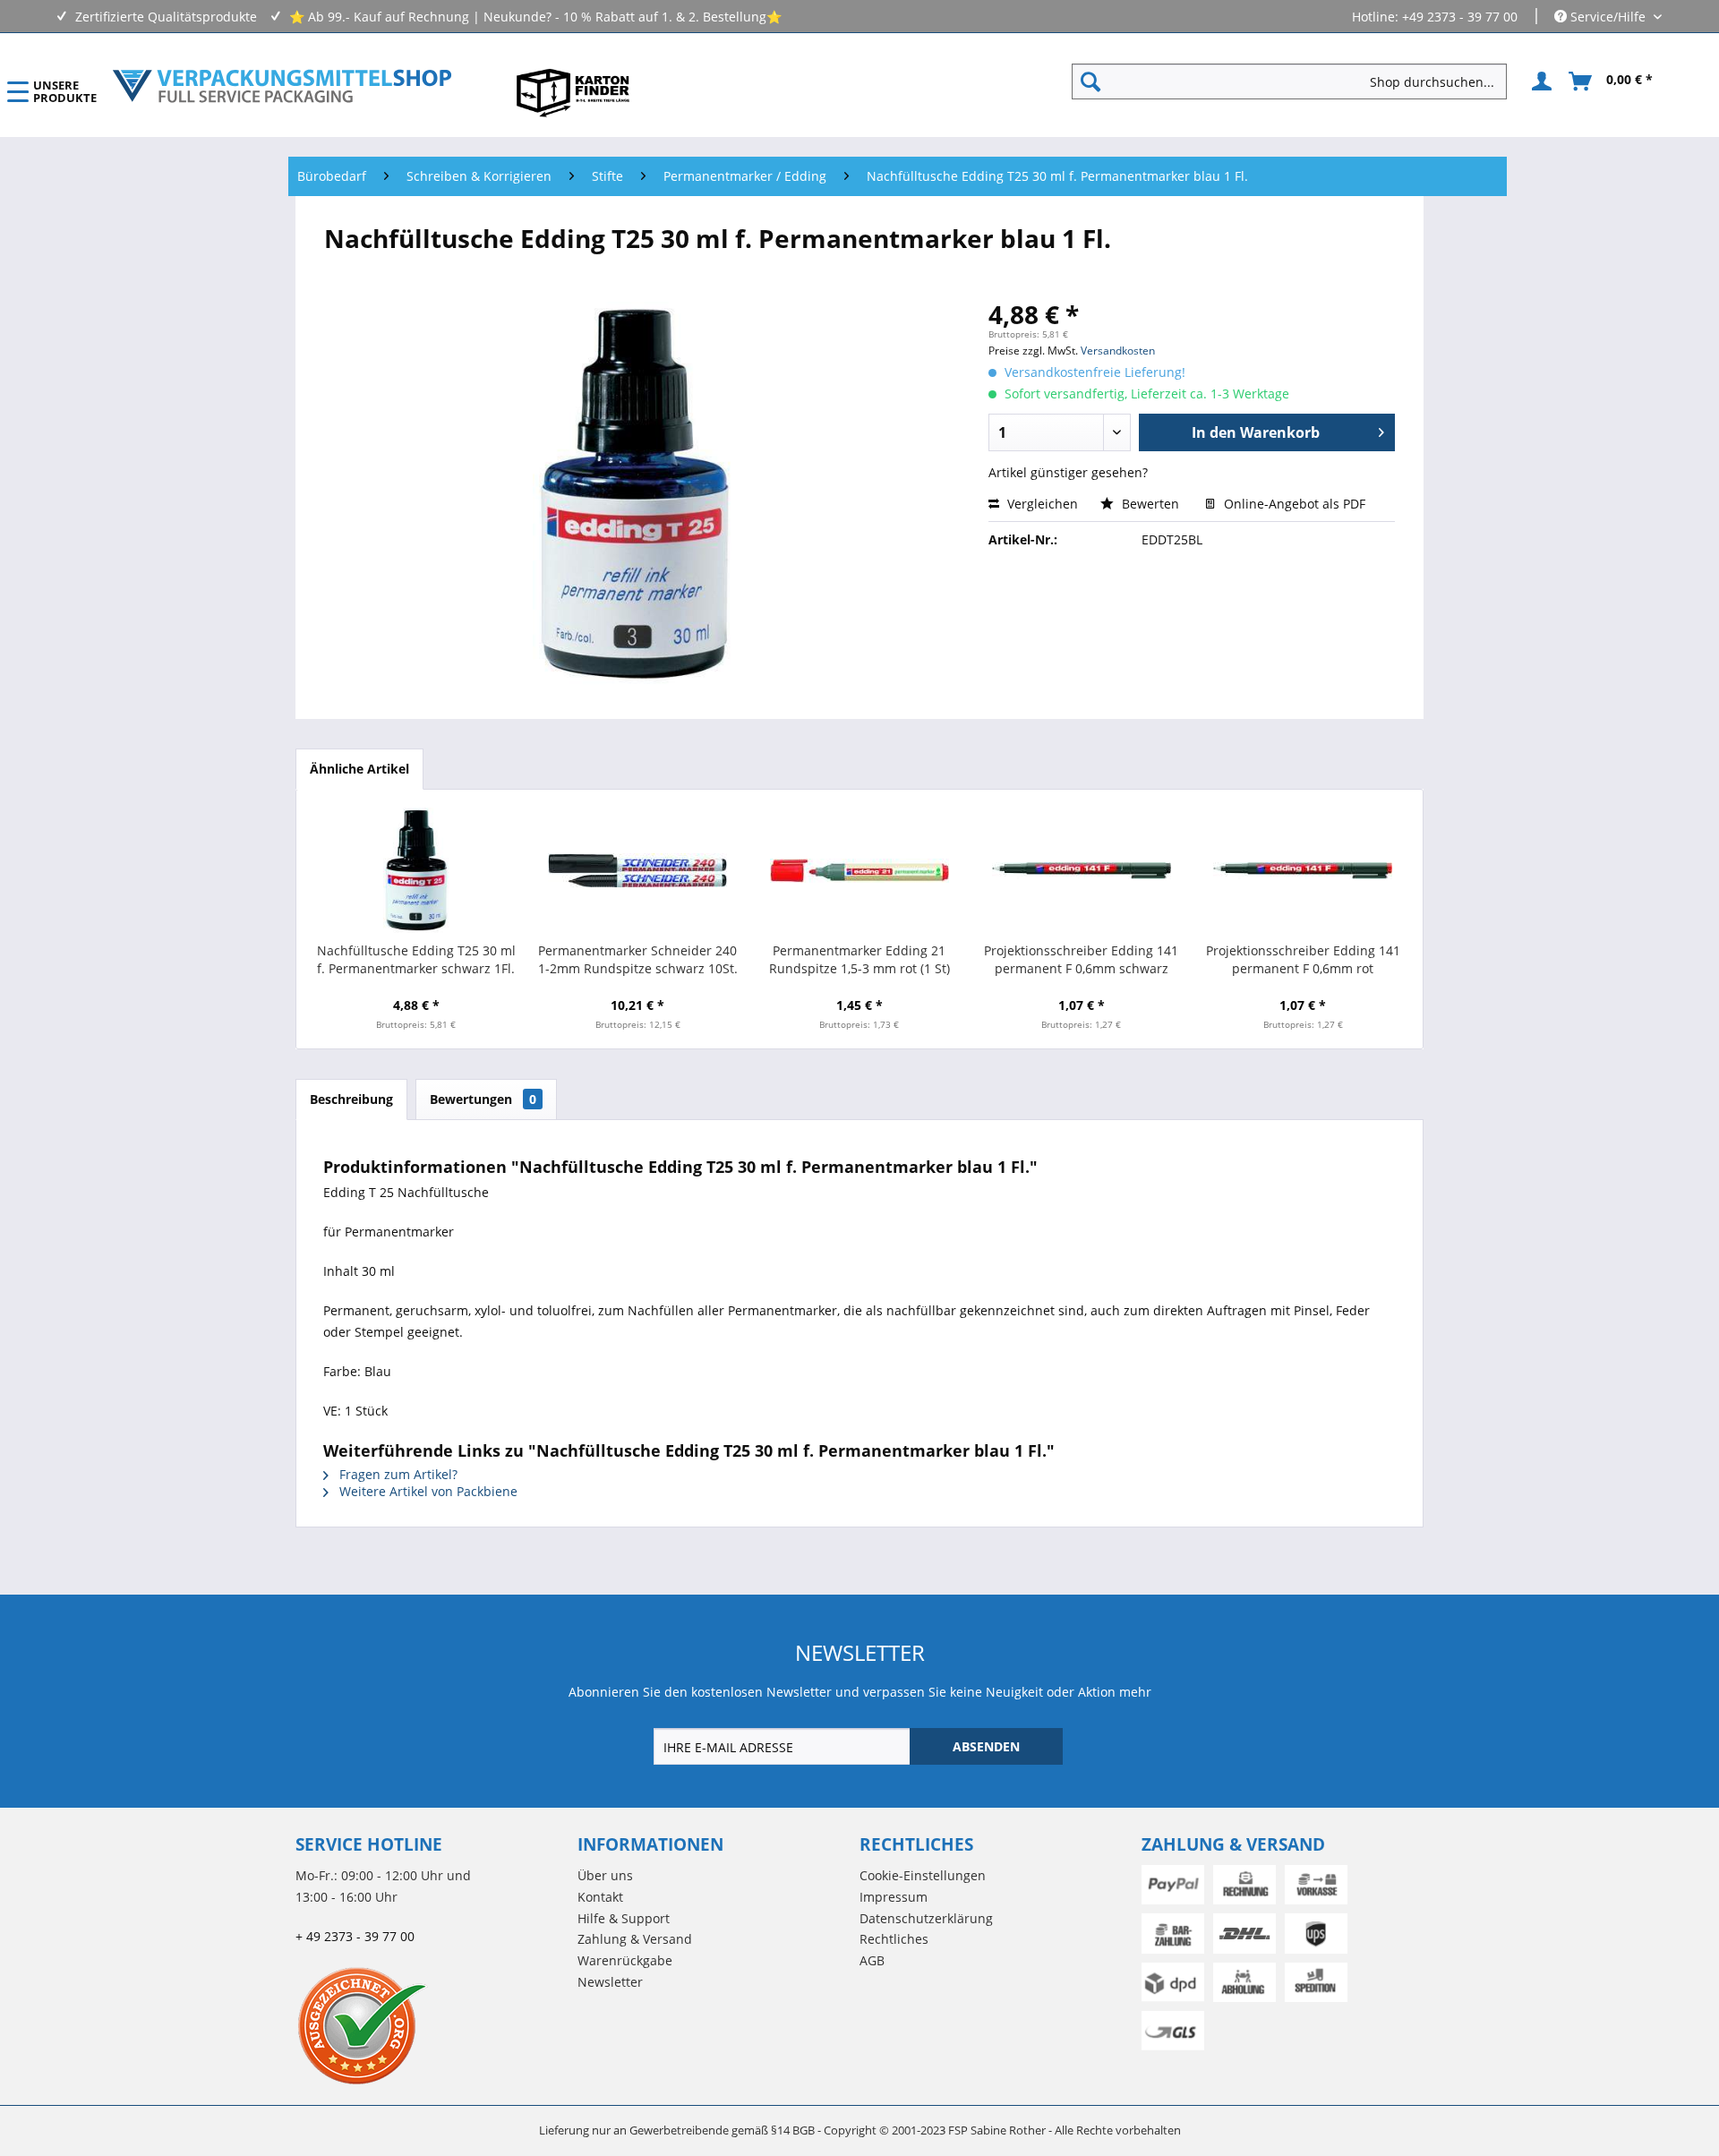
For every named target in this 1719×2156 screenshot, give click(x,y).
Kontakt (600, 1897)
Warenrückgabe (625, 1960)
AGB (872, 1960)
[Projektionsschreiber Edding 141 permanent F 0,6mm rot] (1303, 870)
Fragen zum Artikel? (397, 1474)
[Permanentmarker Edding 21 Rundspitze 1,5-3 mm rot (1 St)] (859, 870)
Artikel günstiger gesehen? (1068, 472)
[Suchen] (1090, 81)
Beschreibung (351, 1099)
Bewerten (1150, 504)
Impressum (894, 1897)
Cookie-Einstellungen (923, 1875)
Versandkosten (1118, 351)
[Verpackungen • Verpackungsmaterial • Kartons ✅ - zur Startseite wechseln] (282, 86)
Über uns (605, 1875)
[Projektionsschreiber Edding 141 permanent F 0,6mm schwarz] (1082, 870)
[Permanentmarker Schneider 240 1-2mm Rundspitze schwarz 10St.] (638, 870)
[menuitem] (1296, 81)
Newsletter (610, 1982)
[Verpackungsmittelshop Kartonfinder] (573, 92)
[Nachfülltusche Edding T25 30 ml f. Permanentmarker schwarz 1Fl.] (416, 870)
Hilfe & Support (624, 1918)
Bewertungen (483, 1099)
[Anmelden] (1539, 81)
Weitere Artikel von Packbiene (427, 1491)
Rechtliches (894, 1939)
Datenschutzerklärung (926, 1918)
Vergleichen (1041, 504)
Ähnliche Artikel (359, 769)
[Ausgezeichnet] (432, 2025)
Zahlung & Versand (635, 1939)
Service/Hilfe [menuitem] (1608, 17)
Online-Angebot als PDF (1293, 504)
